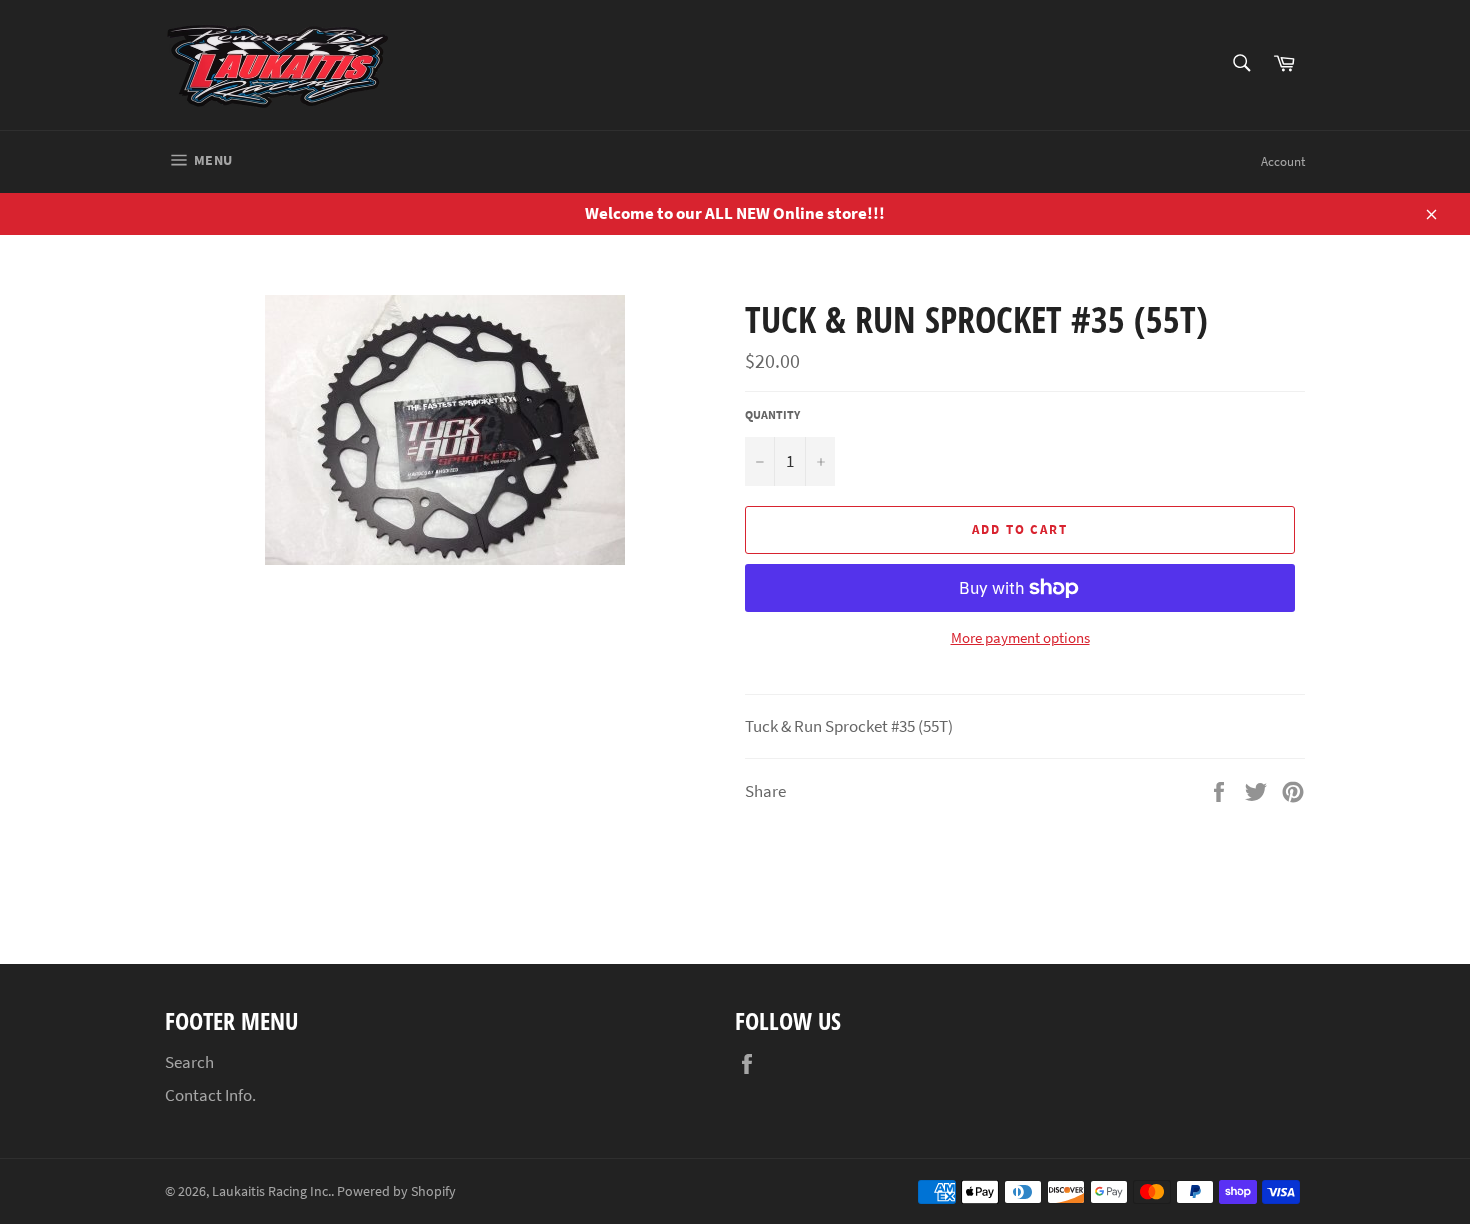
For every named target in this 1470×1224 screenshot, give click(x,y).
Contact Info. (210, 1095)
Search (189, 1062)
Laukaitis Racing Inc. (271, 1191)
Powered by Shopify (396, 1191)
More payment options (1020, 637)
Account (1283, 161)
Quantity (772, 414)
